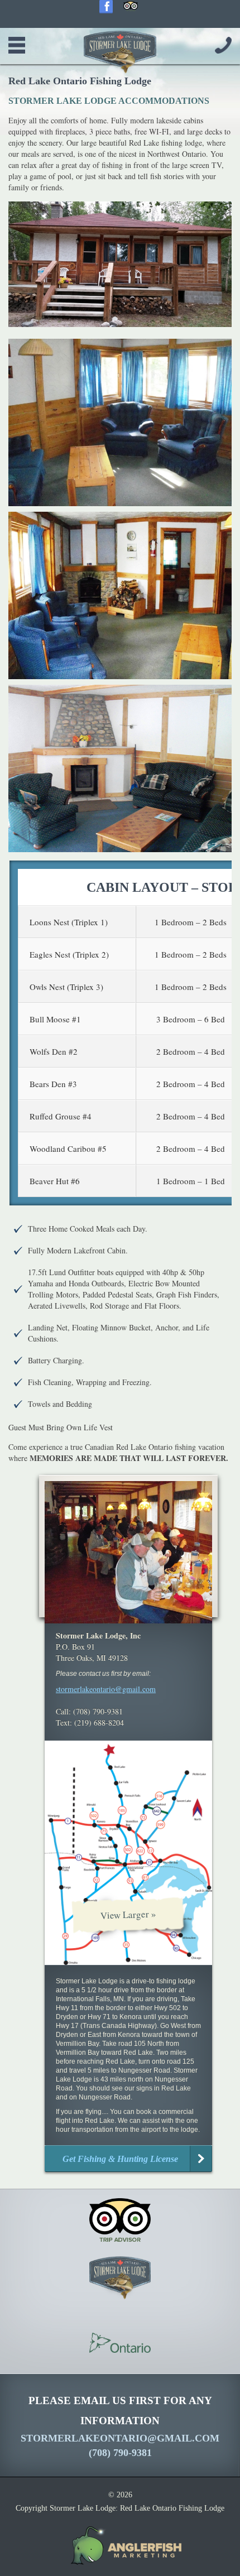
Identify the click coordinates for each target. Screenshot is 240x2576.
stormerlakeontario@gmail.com (106, 1689)
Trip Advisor (131, 7)
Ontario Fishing (120, 2343)
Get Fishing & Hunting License (120, 2159)
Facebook (106, 7)
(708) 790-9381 (223, 45)
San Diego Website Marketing (120, 2546)
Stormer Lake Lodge (120, 52)
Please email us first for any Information (120, 2426)
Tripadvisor (120, 2220)
